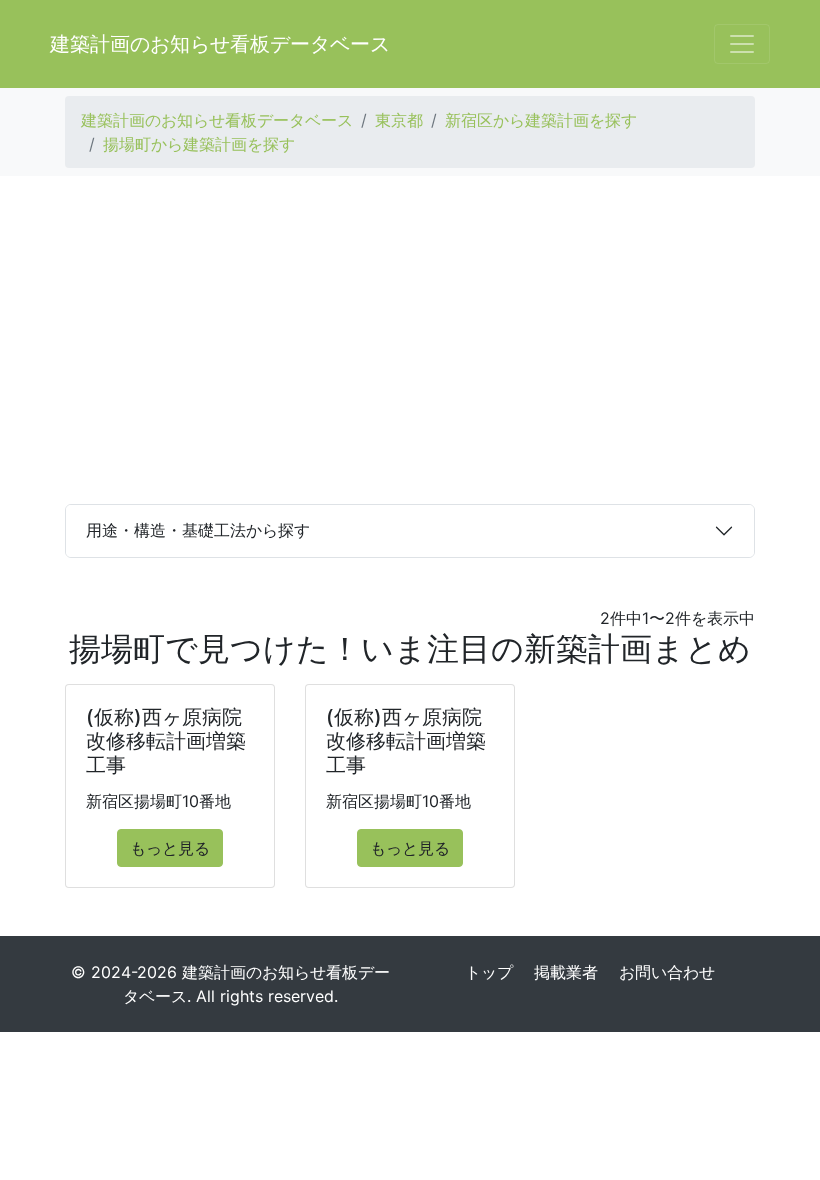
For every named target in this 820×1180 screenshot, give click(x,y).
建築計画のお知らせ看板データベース (220, 44)
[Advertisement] (410, 340)
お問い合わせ (667, 972)
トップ (489, 972)
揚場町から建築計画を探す (199, 144)
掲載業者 (566, 972)
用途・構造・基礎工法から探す (198, 530)
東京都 (399, 120)
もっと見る (170, 848)
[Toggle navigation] (742, 44)
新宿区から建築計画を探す (541, 120)
